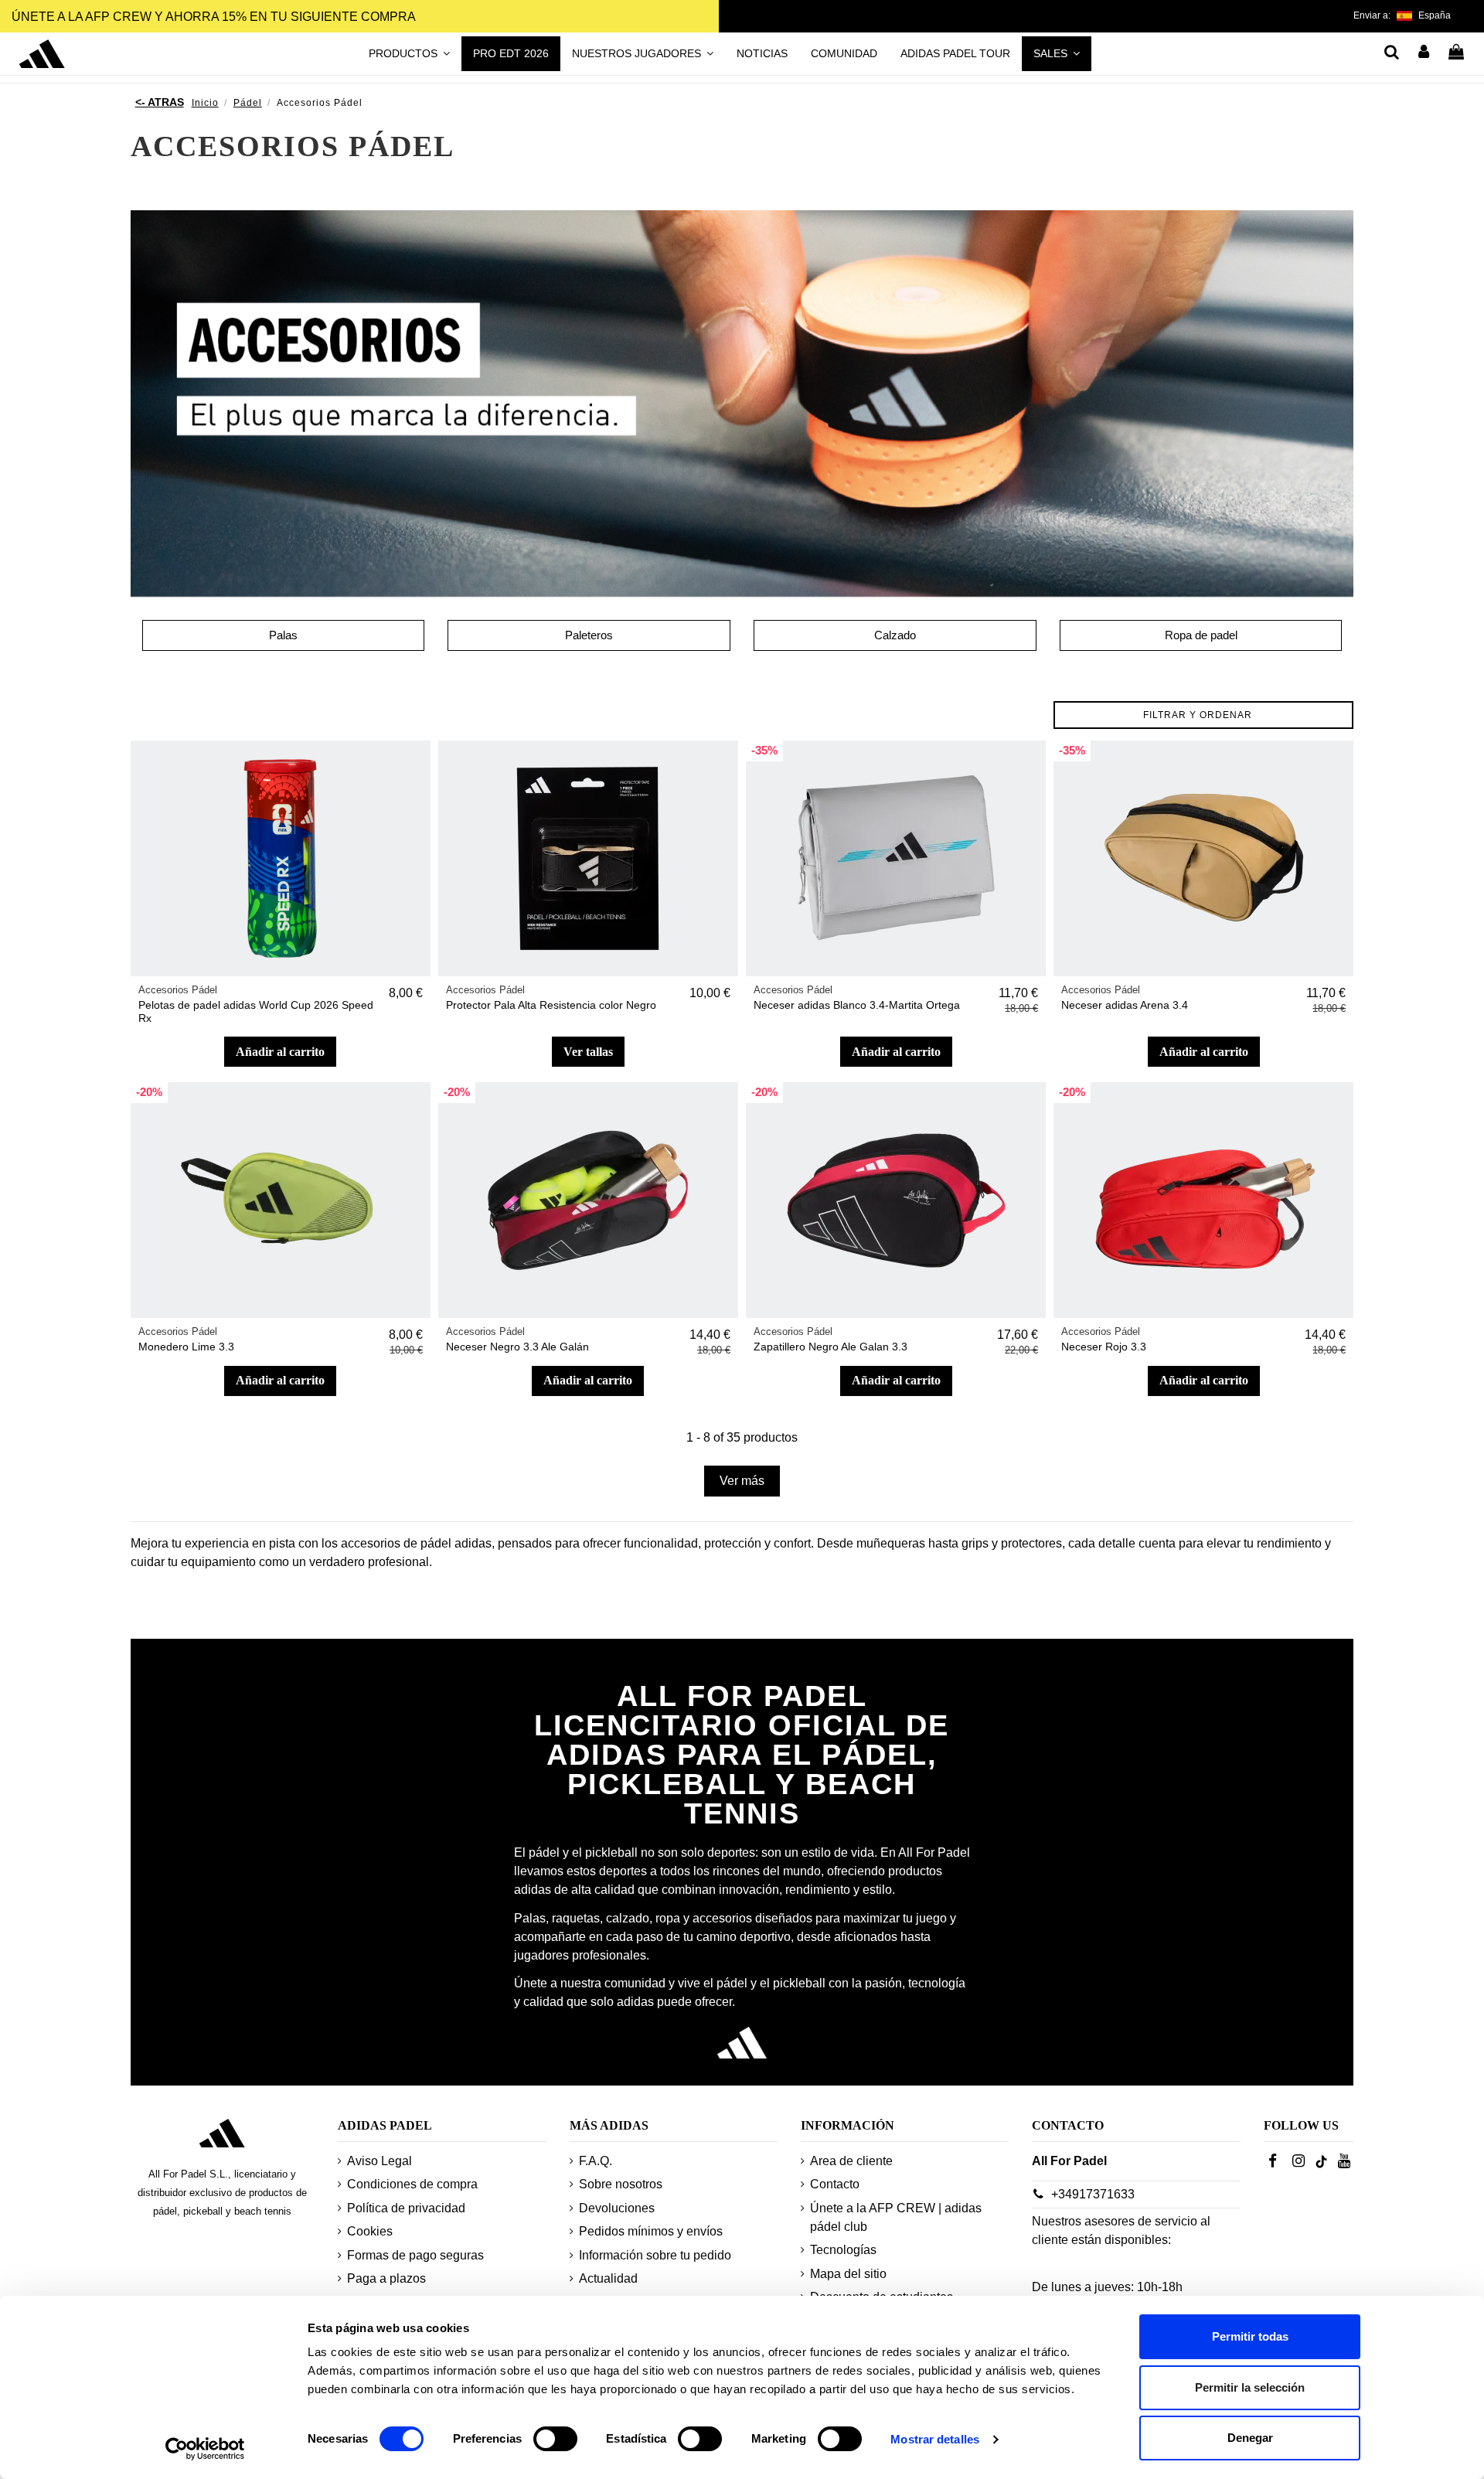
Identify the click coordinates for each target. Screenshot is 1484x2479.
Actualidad (608, 2278)
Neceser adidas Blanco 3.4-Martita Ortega (857, 1005)
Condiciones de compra (412, 2184)
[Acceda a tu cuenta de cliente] (1424, 53)
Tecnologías (843, 2250)
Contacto (835, 2184)
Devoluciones (617, 2208)
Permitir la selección (1250, 2387)
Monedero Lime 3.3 (186, 1347)
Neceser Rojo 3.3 (1104, 1347)
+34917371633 (1093, 2194)
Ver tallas (588, 1052)
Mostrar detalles (935, 2439)
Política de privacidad (406, 2208)
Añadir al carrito (280, 1052)
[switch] (555, 2439)
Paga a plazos (386, 2278)
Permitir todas (1250, 2336)
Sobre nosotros (621, 2184)
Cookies (370, 2231)
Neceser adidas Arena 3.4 (1125, 1005)
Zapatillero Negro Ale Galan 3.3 (830, 1347)
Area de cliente (851, 2161)
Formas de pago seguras (415, 2255)
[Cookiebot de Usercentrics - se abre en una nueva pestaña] (205, 2449)
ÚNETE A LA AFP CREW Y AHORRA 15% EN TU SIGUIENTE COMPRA (214, 17)
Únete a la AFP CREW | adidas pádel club (896, 2217)
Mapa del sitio (848, 2274)
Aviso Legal (380, 2161)
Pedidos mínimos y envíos (651, 2231)
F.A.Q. (596, 2161)
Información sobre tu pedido (655, 2255)
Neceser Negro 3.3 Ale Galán (517, 1347)
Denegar (1250, 2438)
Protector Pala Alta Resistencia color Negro (551, 1005)
